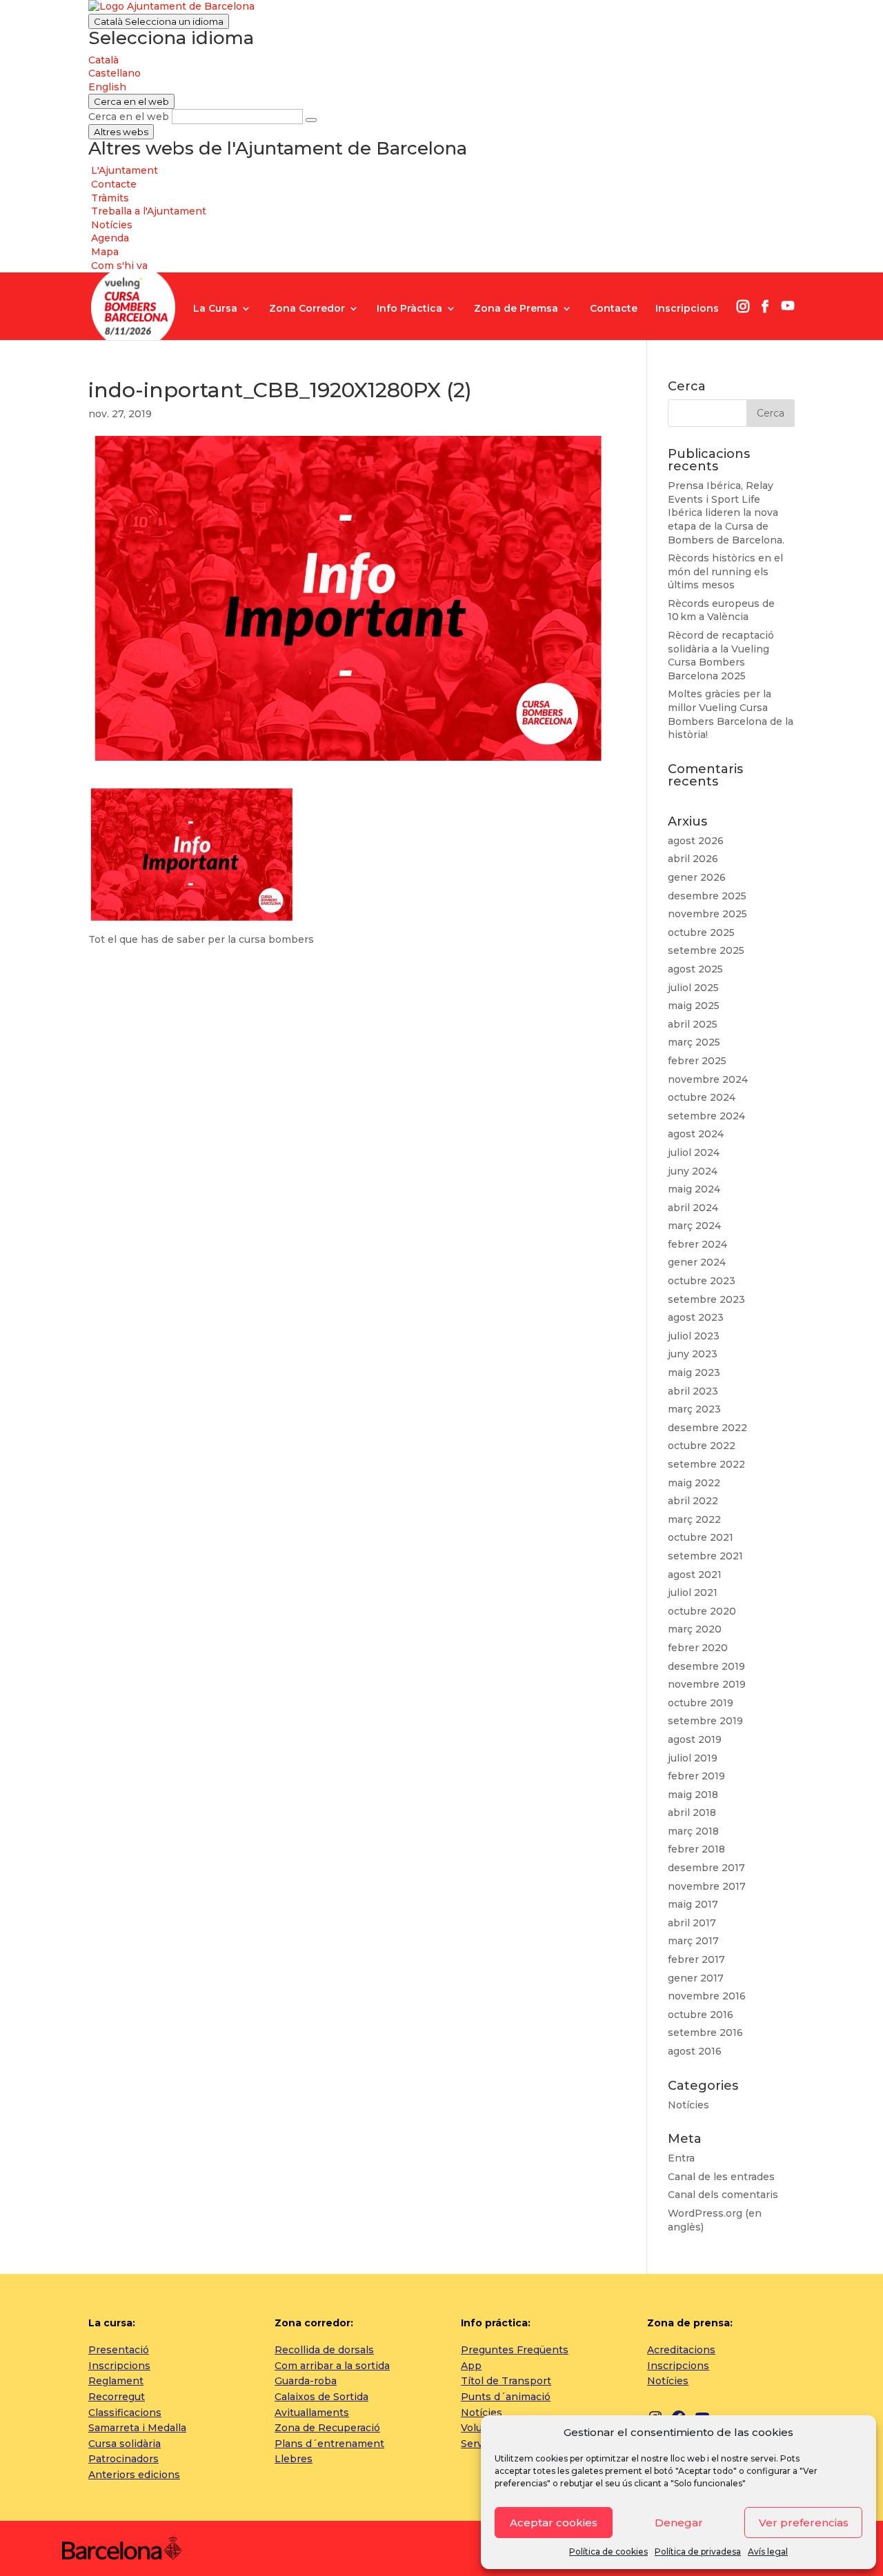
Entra (681, 2158)
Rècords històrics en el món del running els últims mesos (725, 571)
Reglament (116, 2381)
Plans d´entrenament (329, 2444)
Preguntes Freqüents (515, 2350)
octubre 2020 (702, 1611)
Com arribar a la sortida (332, 2366)
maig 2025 (694, 1006)
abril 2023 (693, 1391)
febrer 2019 (696, 1776)
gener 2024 (697, 1262)
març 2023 (694, 1409)
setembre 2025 (706, 950)
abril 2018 (692, 1813)
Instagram (743, 306)
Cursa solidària (125, 2444)
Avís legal (768, 2552)
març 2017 (693, 1941)
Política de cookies (608, 2552)
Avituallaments (312, 2413)
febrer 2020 (698, 1648)
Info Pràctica (409, 309)
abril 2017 (692, 1923)
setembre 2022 (706, 1464)
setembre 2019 (705, 1721)
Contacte (614, 309)
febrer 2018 (696, 1849)
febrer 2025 (697, 1061)
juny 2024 (693, 1171)
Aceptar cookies (554, 2523)
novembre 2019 (707, 1684)
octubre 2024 (702, 1097)
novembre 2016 (707, 1996)
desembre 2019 (706, 1666)
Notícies (688, 2105)
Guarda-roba (306, 2381)
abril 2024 (693, 1208)
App (471, 2366)
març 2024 (694, 1226)
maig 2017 (693, 1904)
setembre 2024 (706, 1116)
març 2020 (695, 1629)
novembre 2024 (708, 1079)
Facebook (765, 306)
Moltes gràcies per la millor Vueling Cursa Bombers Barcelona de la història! (731, 714)
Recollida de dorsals (324, 2350)
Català (159, 21)
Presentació (119, 2350)
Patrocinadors (123, 2459)
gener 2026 (697, 877)
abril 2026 (693, 859)
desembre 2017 (706, 1868)
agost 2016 (695, 2051)
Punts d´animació (506, 2397)
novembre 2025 (707, 914)
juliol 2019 (693, 1758)
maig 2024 (694, 1189)
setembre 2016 (705, 2033)
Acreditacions (681, 2350)
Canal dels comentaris (723, 2195)
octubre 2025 (701, 932)
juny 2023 (693, 1354)
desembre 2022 (707, 1428)
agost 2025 (695, 969)
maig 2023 (694, 1372)
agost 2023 (696, 1317)
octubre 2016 (701, 2015)
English (107, 87)
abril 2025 (693, 1024)
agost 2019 (695, 1739)
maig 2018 (693, 1795)
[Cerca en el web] (311, 120)
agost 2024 (696, 1134)
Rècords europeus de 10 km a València (721, 610)
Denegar (679, 2523)
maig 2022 (694, 1483)
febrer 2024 (697, 1244)
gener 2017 (696, 1978)
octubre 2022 (702, 1446)
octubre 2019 (701, 1703)
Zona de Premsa (516, 309)
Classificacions (125, 2413)
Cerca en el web (129, 117)
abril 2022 (693, 1501)
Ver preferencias (804, 2523)
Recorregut (117, 2397)
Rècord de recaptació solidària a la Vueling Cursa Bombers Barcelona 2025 (721, 656)
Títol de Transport (506, 2381)
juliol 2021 (693, 1592)
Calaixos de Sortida (321, 2397)
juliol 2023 (694, 1336)
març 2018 (693, 1831)
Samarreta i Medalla (137, 2428)
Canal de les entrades (721, 2177)
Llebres (294, 2459)
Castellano (115, 73)
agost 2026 (696, 841)
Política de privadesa (698, 2552)
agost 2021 (695, 1575)
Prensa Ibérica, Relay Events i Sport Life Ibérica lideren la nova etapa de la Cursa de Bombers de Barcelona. (726, 512)
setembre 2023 (706, 1299)
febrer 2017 (696, 1959)
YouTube (788, 306)
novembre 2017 (707, 1886)
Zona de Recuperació (327, 2428)
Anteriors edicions (134, 2475)
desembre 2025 (707, 896)
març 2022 (694, 1519)
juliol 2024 (694, 1152)
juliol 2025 (693, 988)
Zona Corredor (307, 309)
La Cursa (215, 309)
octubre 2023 (702, 1281)
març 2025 (694, 1042)
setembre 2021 (705, 1556)
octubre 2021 (701, 1537)
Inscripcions (687, 309)
